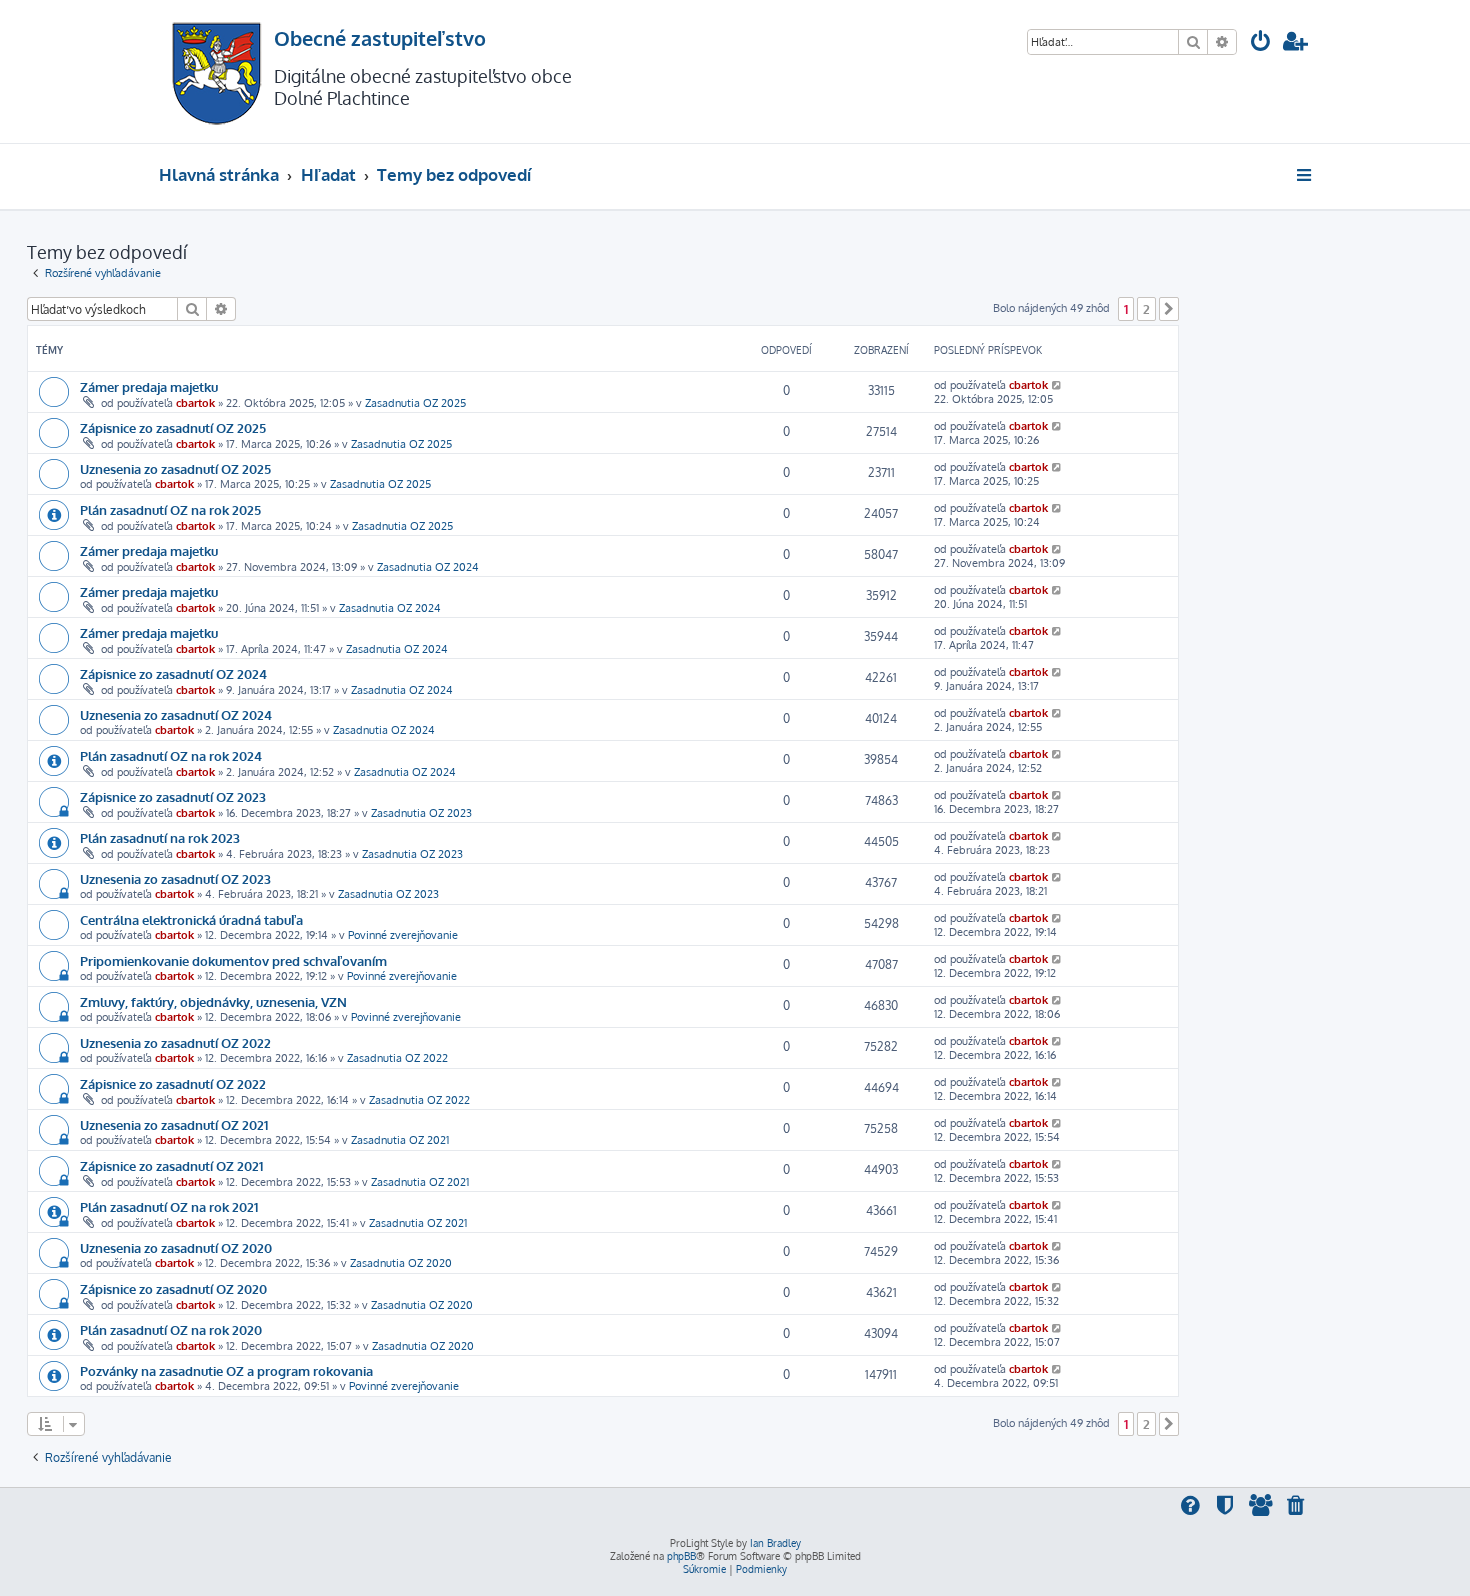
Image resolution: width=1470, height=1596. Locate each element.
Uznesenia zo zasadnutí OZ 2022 (175, 1042)
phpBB (681, 1556)
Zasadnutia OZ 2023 (421, 813)
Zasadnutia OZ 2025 (415, 403)
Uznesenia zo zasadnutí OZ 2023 (175, 878)
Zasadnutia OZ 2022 (397, 1058)
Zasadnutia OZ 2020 (401, 1263)
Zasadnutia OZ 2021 (400, 1140)
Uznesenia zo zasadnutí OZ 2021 (174, 1124)
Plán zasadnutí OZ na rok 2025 (170, 509)
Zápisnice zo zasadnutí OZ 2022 (173, 1083)
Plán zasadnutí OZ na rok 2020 (171, 1329)
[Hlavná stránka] (216, 71)
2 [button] (1146, 309)
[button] (1169, 309)
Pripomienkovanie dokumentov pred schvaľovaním (233, 960)
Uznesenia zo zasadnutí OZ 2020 (176, 1247)
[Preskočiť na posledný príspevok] (1057, 385)
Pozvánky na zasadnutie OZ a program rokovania (226, 1370)
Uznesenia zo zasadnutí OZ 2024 (176, 714)
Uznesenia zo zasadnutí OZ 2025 (175, 468)
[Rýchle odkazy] (1305, 175)
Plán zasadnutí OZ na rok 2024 (171, 755)
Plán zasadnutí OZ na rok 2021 (169, 1206)
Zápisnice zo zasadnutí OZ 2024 (173, 673)
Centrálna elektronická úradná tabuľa (191, 919)
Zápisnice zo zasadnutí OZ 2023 (173, 796)
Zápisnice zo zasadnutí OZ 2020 (173, 1288)
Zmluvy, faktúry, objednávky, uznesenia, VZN (213, 1001)
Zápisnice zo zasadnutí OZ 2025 (173, 427)
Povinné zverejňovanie (403, 935)
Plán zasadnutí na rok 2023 (160, 837)
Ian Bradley (775, 1543)
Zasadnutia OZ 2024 (428, 567)
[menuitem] (1261, 43)
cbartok (195, 403)
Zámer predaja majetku (149, 386)
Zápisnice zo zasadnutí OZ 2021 (171, 1165)
